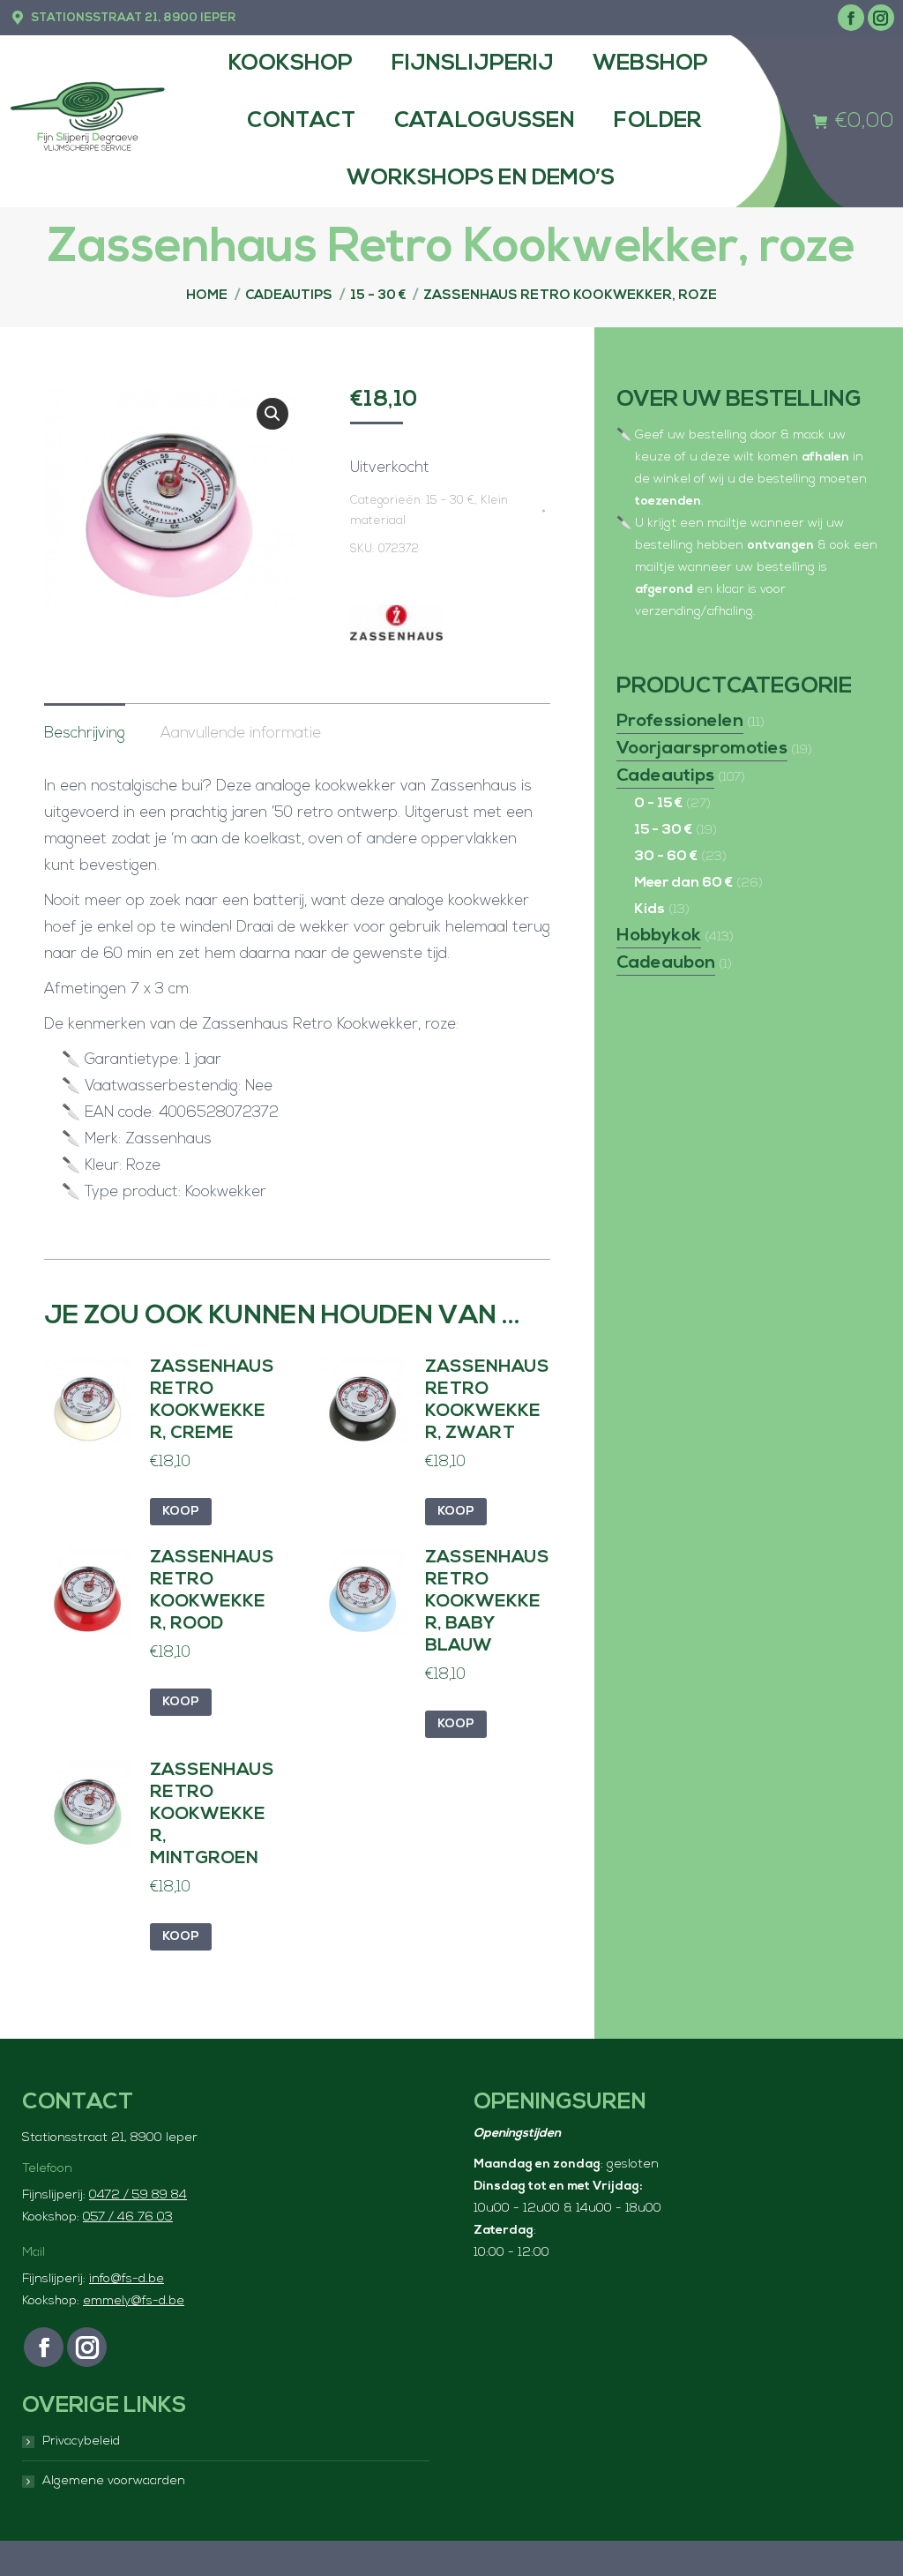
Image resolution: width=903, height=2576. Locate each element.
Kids (649, 910)
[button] (272, 414)
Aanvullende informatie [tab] (241, 734)
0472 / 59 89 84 (138, 2195)
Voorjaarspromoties (702, 749)
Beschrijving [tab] (85, 734)
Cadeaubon (666, 963)
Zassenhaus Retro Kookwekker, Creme (212, 1400)
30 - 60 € (666, 857)
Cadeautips (665, 776)
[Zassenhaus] (396, 628)
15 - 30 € (451, 501)
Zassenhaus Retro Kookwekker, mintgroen (212, 1815)
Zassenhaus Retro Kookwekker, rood (212, 1591)
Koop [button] (181, 1512)
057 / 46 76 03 (128, 2217)
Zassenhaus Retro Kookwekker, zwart (487, 1400)
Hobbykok (659, 936)
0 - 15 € (658, 804)
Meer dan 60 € (683, 883)
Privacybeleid (81, 2441)
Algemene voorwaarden (114, 2481)
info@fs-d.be (127, 2279)
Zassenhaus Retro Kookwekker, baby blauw (487, 1602)
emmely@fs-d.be (134, 2301)
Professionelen (680, 722)
